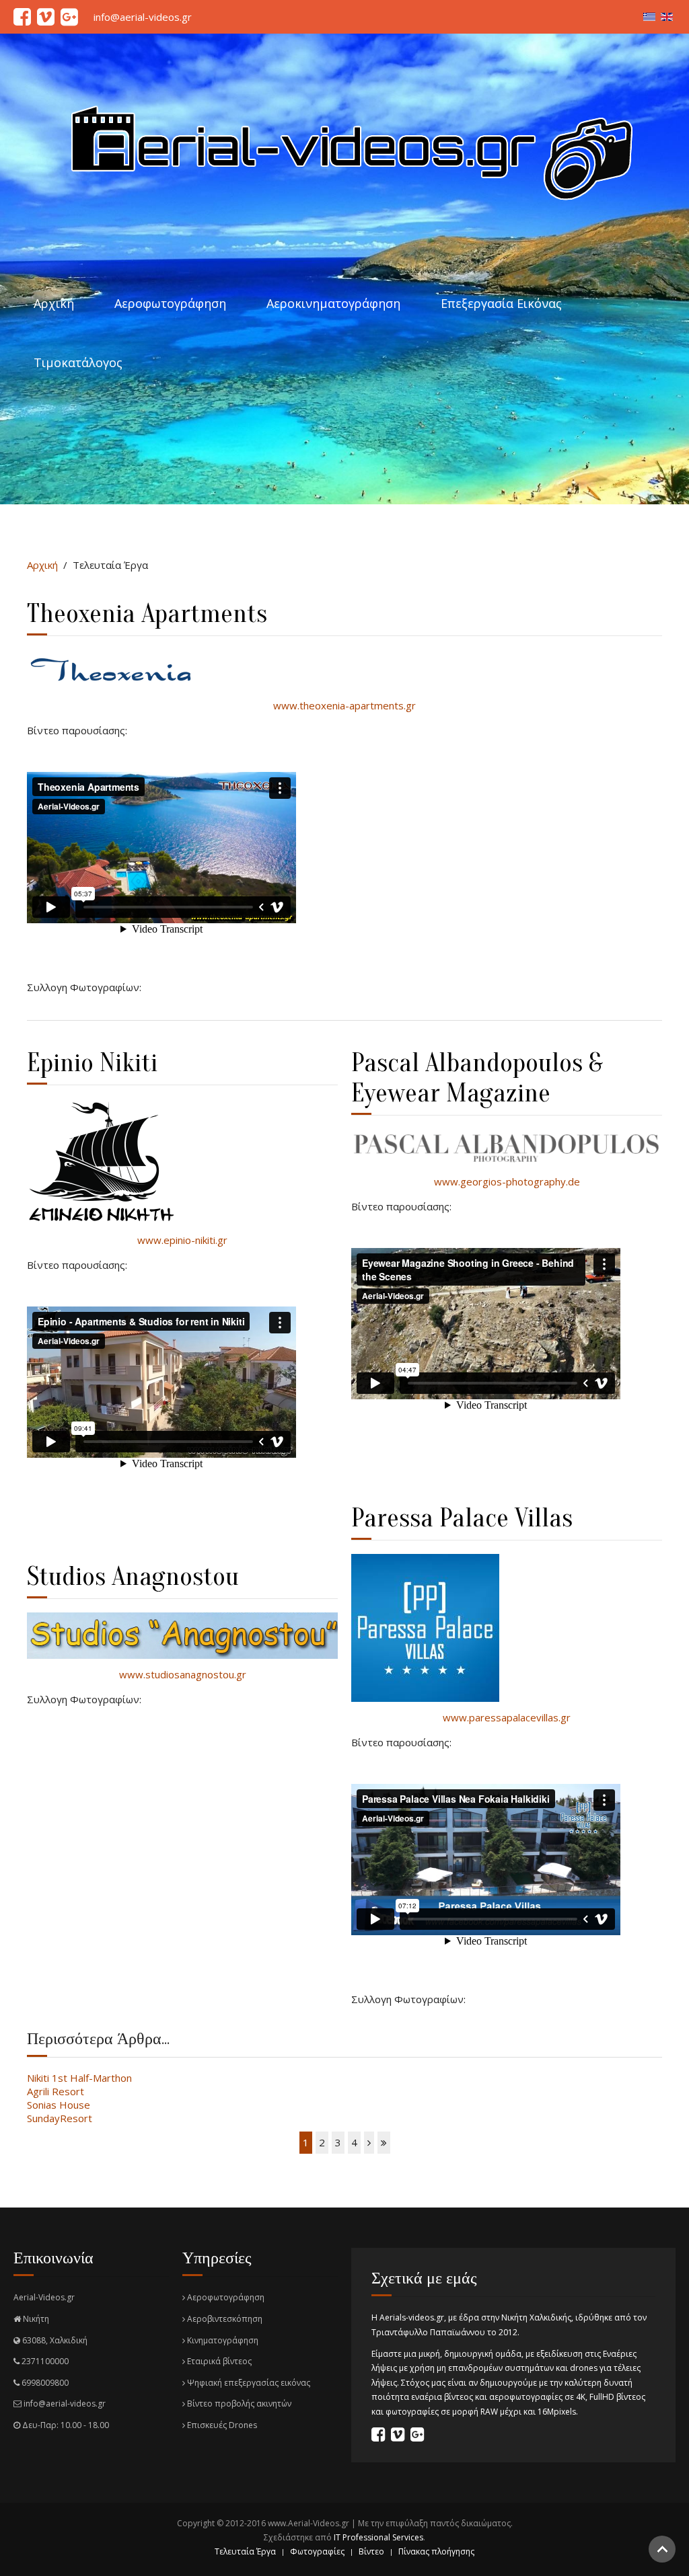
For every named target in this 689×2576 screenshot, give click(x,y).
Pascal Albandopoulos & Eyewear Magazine (477, 1078)
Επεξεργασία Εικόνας (501, 303)
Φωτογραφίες (317, 2551)
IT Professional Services (378, 2537)
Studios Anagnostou (133, 1576)
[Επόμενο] (369, 2143)
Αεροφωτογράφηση (170, 303)
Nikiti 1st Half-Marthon (79, 2078)
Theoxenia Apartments (147, 614)
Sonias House (59, 2105)
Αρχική (54, 303)
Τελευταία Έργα (245, 2551)
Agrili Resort (56, 2091)
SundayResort (60, 2118)
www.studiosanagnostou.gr (183, 1674)
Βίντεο (371, 2551)
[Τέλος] (384, 2143)
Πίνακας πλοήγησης (436, 2551)
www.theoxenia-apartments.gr (344, 705)
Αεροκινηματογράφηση (333, 303)
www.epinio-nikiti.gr (182, 1240)
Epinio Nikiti (92, 1063)
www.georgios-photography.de (507, 1181)
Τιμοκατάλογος (78, 362)
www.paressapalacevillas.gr (507, 1717)
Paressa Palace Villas (462, 1518)
